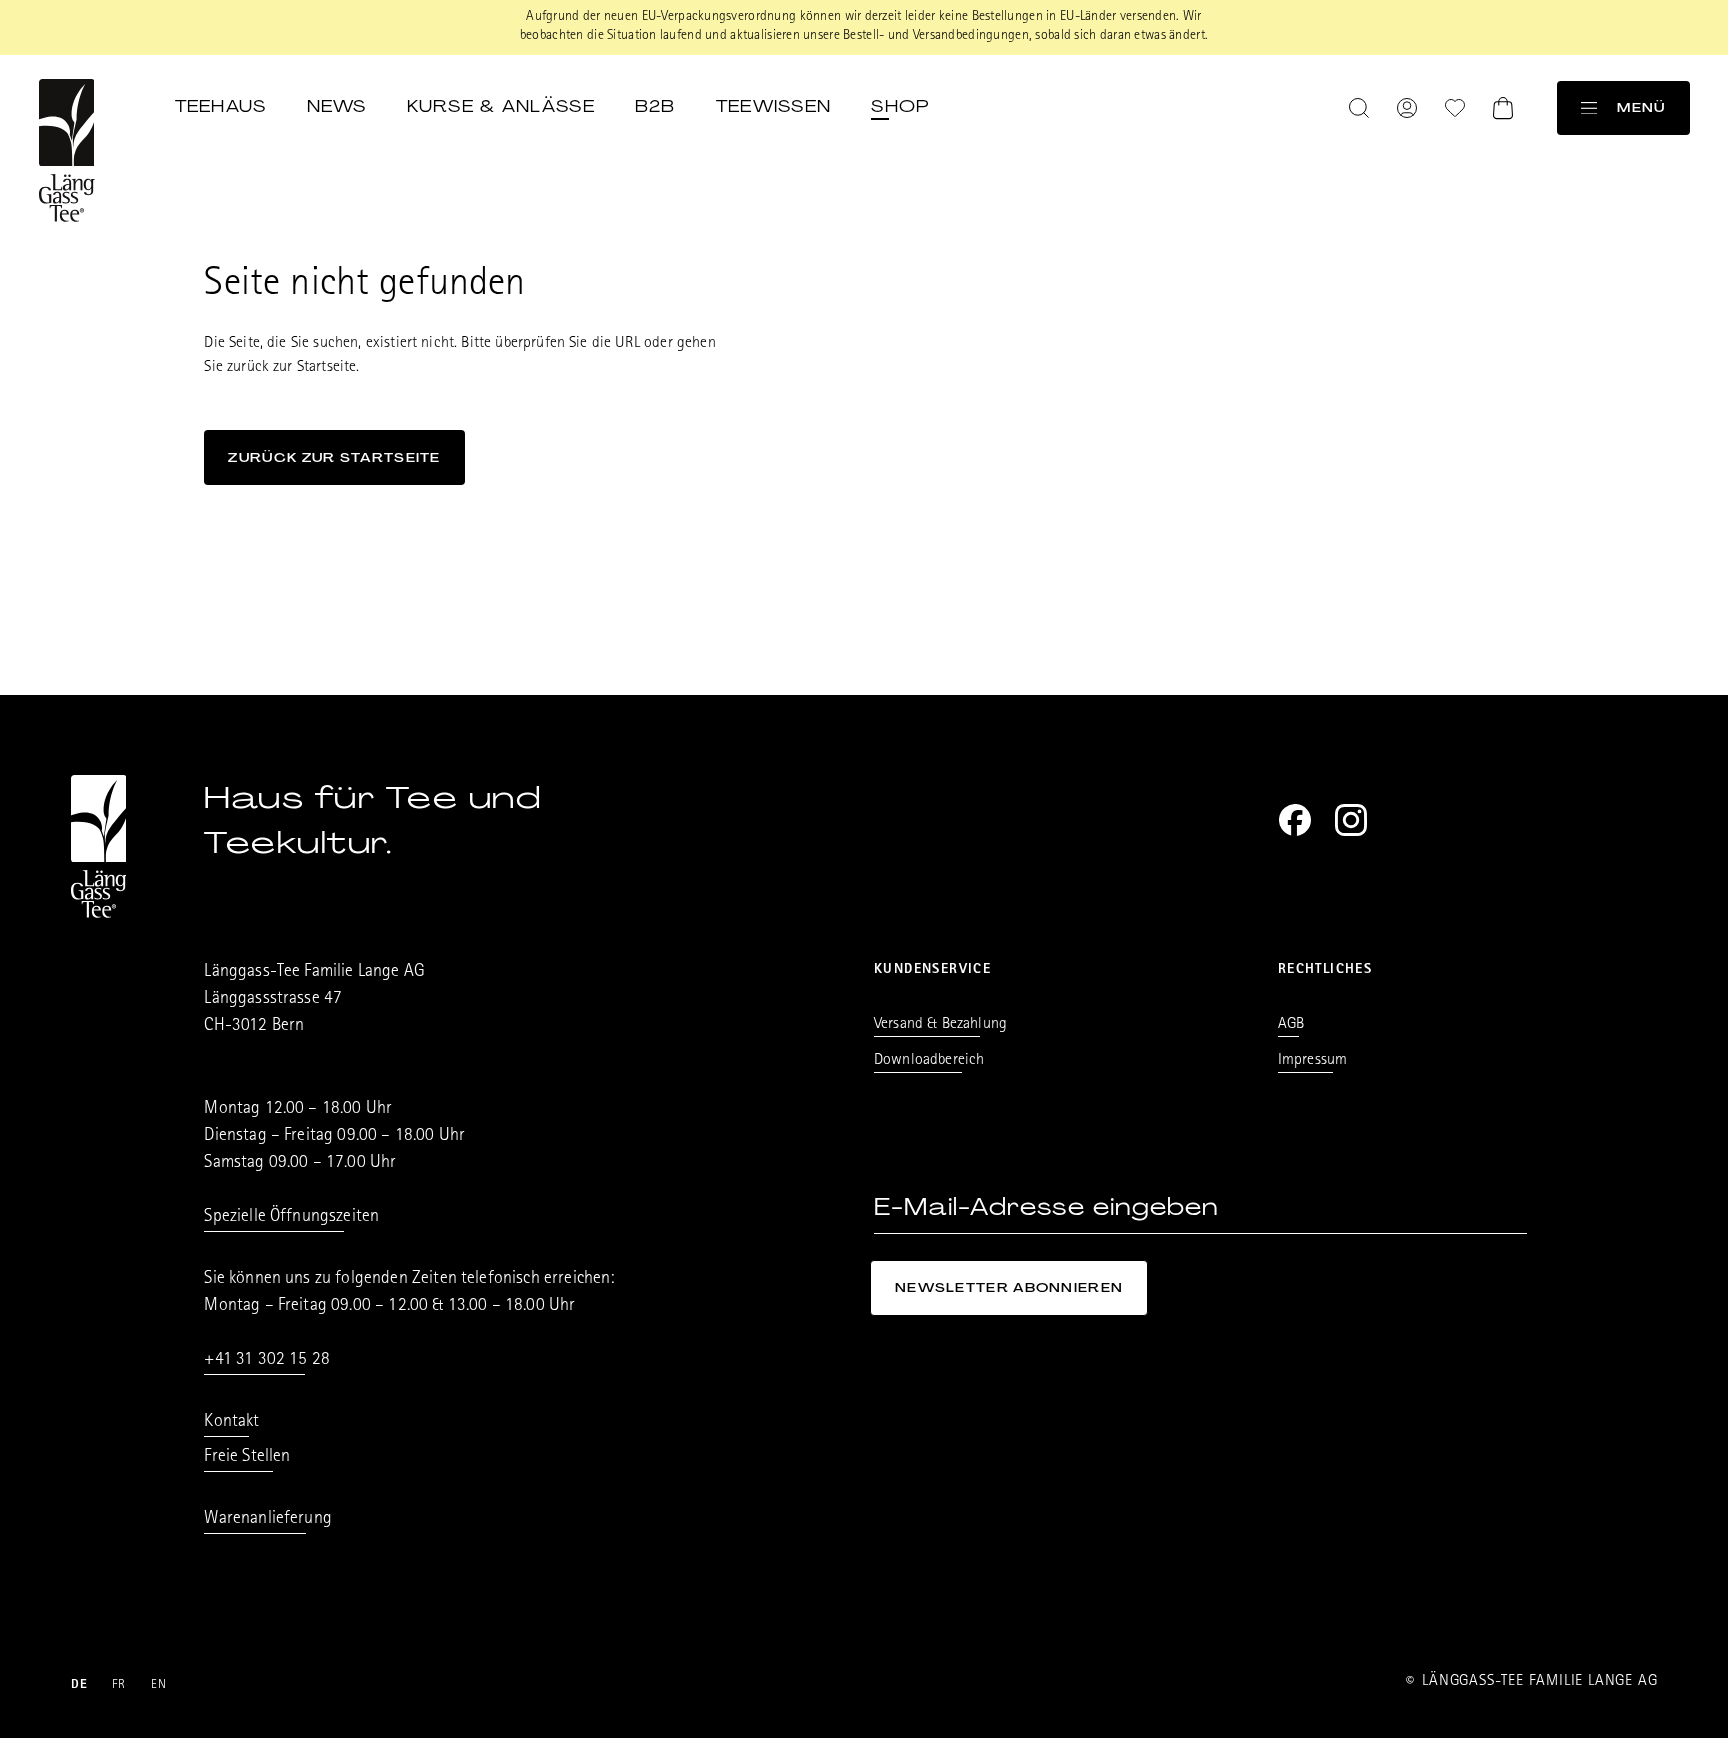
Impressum (1312, 1061)
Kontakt (231, 1423)
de (80, 1685)
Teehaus (221, 106)
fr (119, 1685)
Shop (900, 106)
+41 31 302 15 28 (267, 1361)
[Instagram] (1351, 820)
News (337, 106)
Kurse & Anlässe (501, 106)
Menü (1641, 107)
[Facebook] (1295, 820)
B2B (655, 106)
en (159, 1685)
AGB (1291, 1025)
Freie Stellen (247, 1458)
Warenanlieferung (268, 1520)
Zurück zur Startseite (334, 457)
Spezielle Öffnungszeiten (291, 1218)
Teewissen (774, 106)
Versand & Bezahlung (940, 1025)
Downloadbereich (929, 1061)
